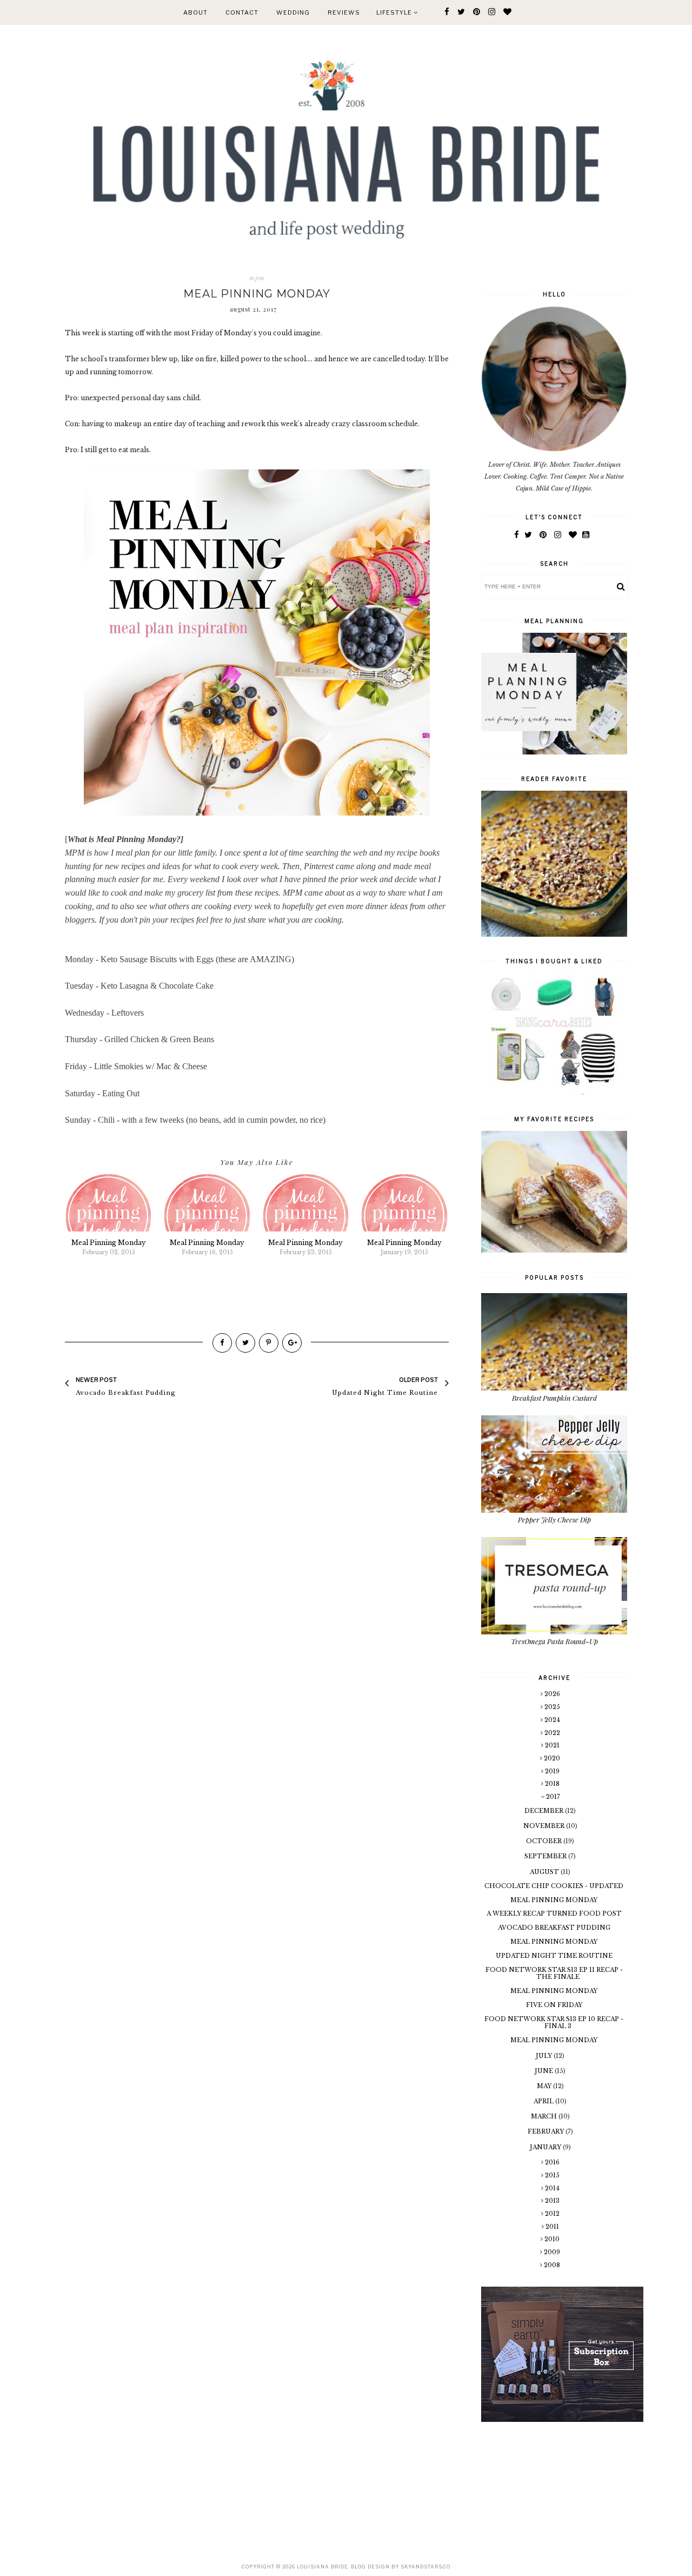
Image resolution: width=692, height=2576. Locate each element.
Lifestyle (395, 12)
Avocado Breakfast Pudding (554, 1928)
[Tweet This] (245, 1343)
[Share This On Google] (292, 1343)
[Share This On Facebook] (222, 1343)
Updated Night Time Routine (554, 1956)
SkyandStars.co (425, 2567)
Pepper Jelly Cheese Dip (554, 1519)
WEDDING (293, 12)
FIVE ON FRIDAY (554, 2005)
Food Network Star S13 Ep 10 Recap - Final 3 (554, 2022)
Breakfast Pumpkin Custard (554, 1398)
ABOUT (195, 12)
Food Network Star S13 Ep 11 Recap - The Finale (554, 1973)
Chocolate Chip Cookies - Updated (554, 1886)
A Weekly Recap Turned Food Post (554, 1913)
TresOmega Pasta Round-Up (554, 1641)
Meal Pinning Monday (554, 1900)
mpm (257, 278)
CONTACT (242, 12)
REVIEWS (344, 12)
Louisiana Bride (322, 2567)
